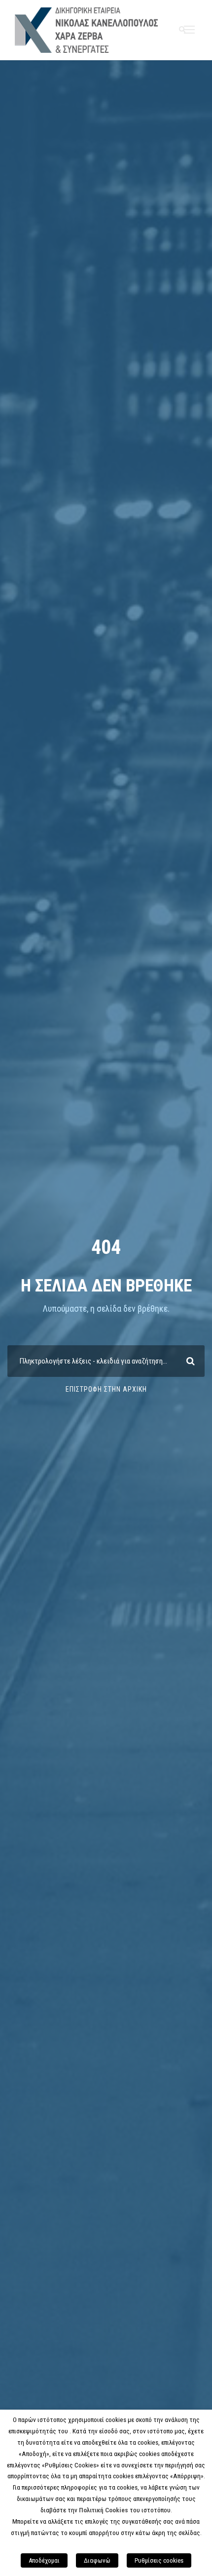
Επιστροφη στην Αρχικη (106, 1389)
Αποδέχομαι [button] (44, 2560)
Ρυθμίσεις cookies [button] (159, 2560)
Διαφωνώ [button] (97, 2560)
